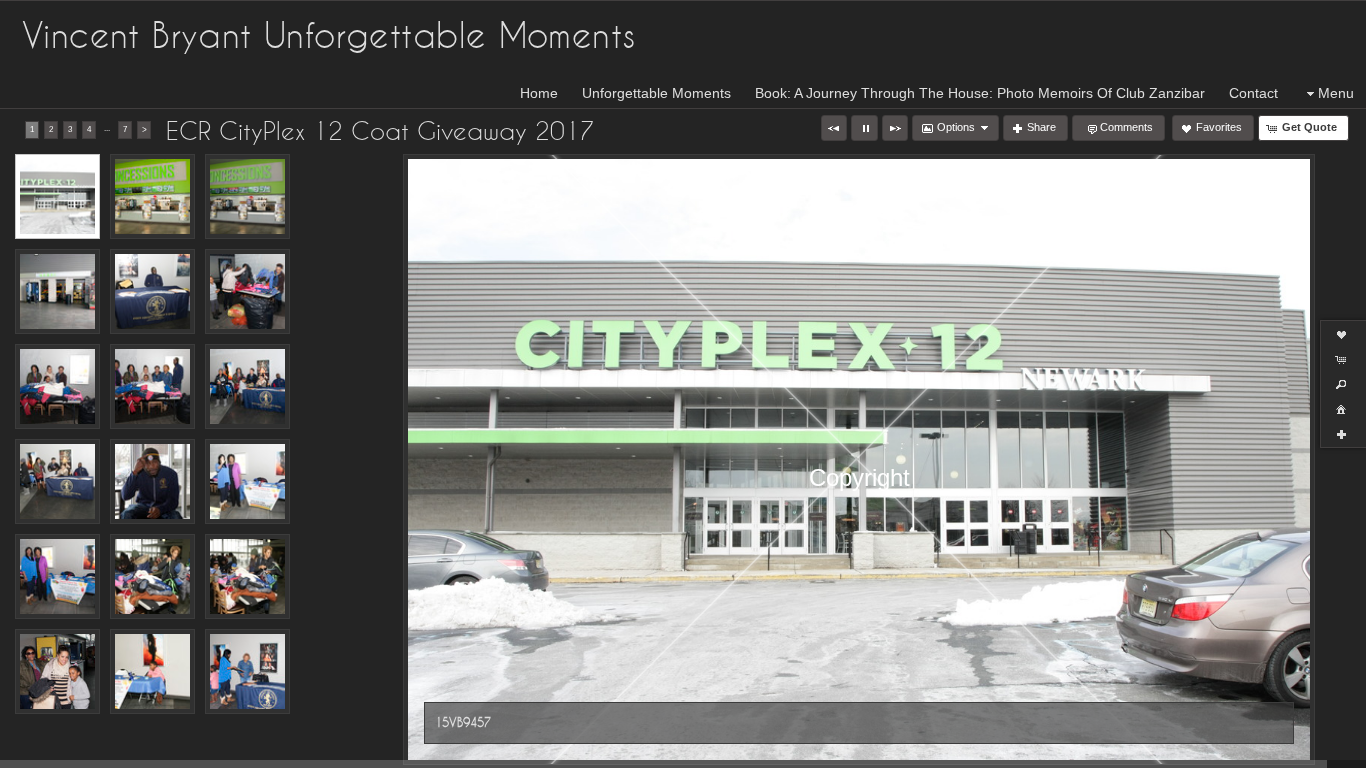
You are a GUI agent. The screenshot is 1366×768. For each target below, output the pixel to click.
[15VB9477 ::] (57, 386)
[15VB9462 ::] (152, 481)
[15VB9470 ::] (57, 671)
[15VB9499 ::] (152, 576)
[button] (834, 128)
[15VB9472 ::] (152, 291)
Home (539, 93)
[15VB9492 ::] (57, 576)
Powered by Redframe (1296, 749)
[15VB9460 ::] (57, 291)
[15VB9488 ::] (57, 481)
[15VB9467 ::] (152, 671)
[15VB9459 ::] (247, 196)
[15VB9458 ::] (152, 196)
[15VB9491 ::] (247, 481)
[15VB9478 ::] (152, 386)
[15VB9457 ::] (57, 196)
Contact (1253, 93)
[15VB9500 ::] (247, 576)
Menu (1336, 93)
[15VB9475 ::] (247, 291)
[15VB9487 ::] (247, 386)
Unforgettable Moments (656, 93)
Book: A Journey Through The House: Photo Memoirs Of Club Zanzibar (980, 93)
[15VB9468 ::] (247, 671)
